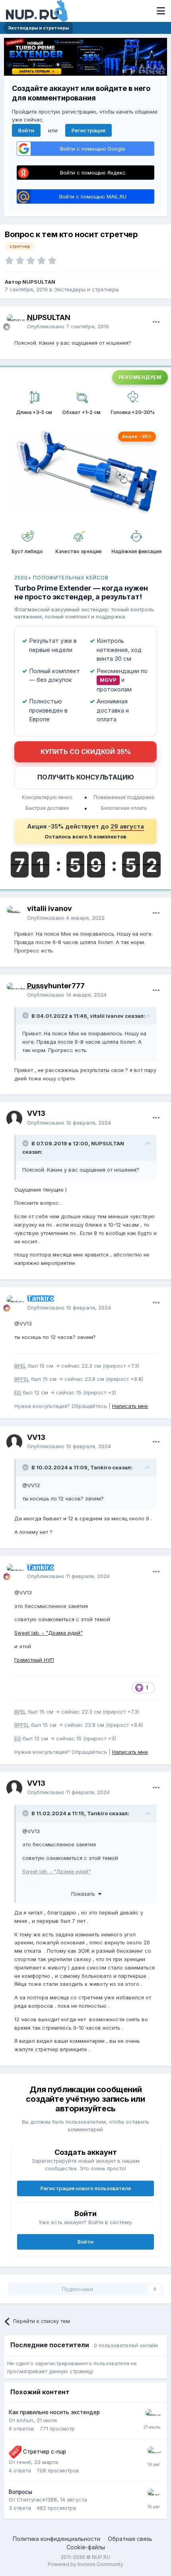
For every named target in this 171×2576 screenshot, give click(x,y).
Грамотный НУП (34, 1660)
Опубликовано (68, 326)
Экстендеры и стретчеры (86, 289)
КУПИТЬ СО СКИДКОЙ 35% (86, 752)
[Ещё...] (156, 322)
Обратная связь (130, 2539)
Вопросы (20, 2492)
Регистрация (88, 130)
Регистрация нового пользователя (86, 2188)
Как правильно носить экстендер (54, 2412)
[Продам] (15, 2452)
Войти (26, 130)
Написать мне (130, 1406)
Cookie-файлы (86, 2547)
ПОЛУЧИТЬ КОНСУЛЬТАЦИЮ (86, 777)
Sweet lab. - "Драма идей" (49, 1633)
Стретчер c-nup (45, 2452)
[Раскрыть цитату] (26, 1015)
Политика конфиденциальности (56, 2539)
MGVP (108, 680)
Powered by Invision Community (85, 2564)
